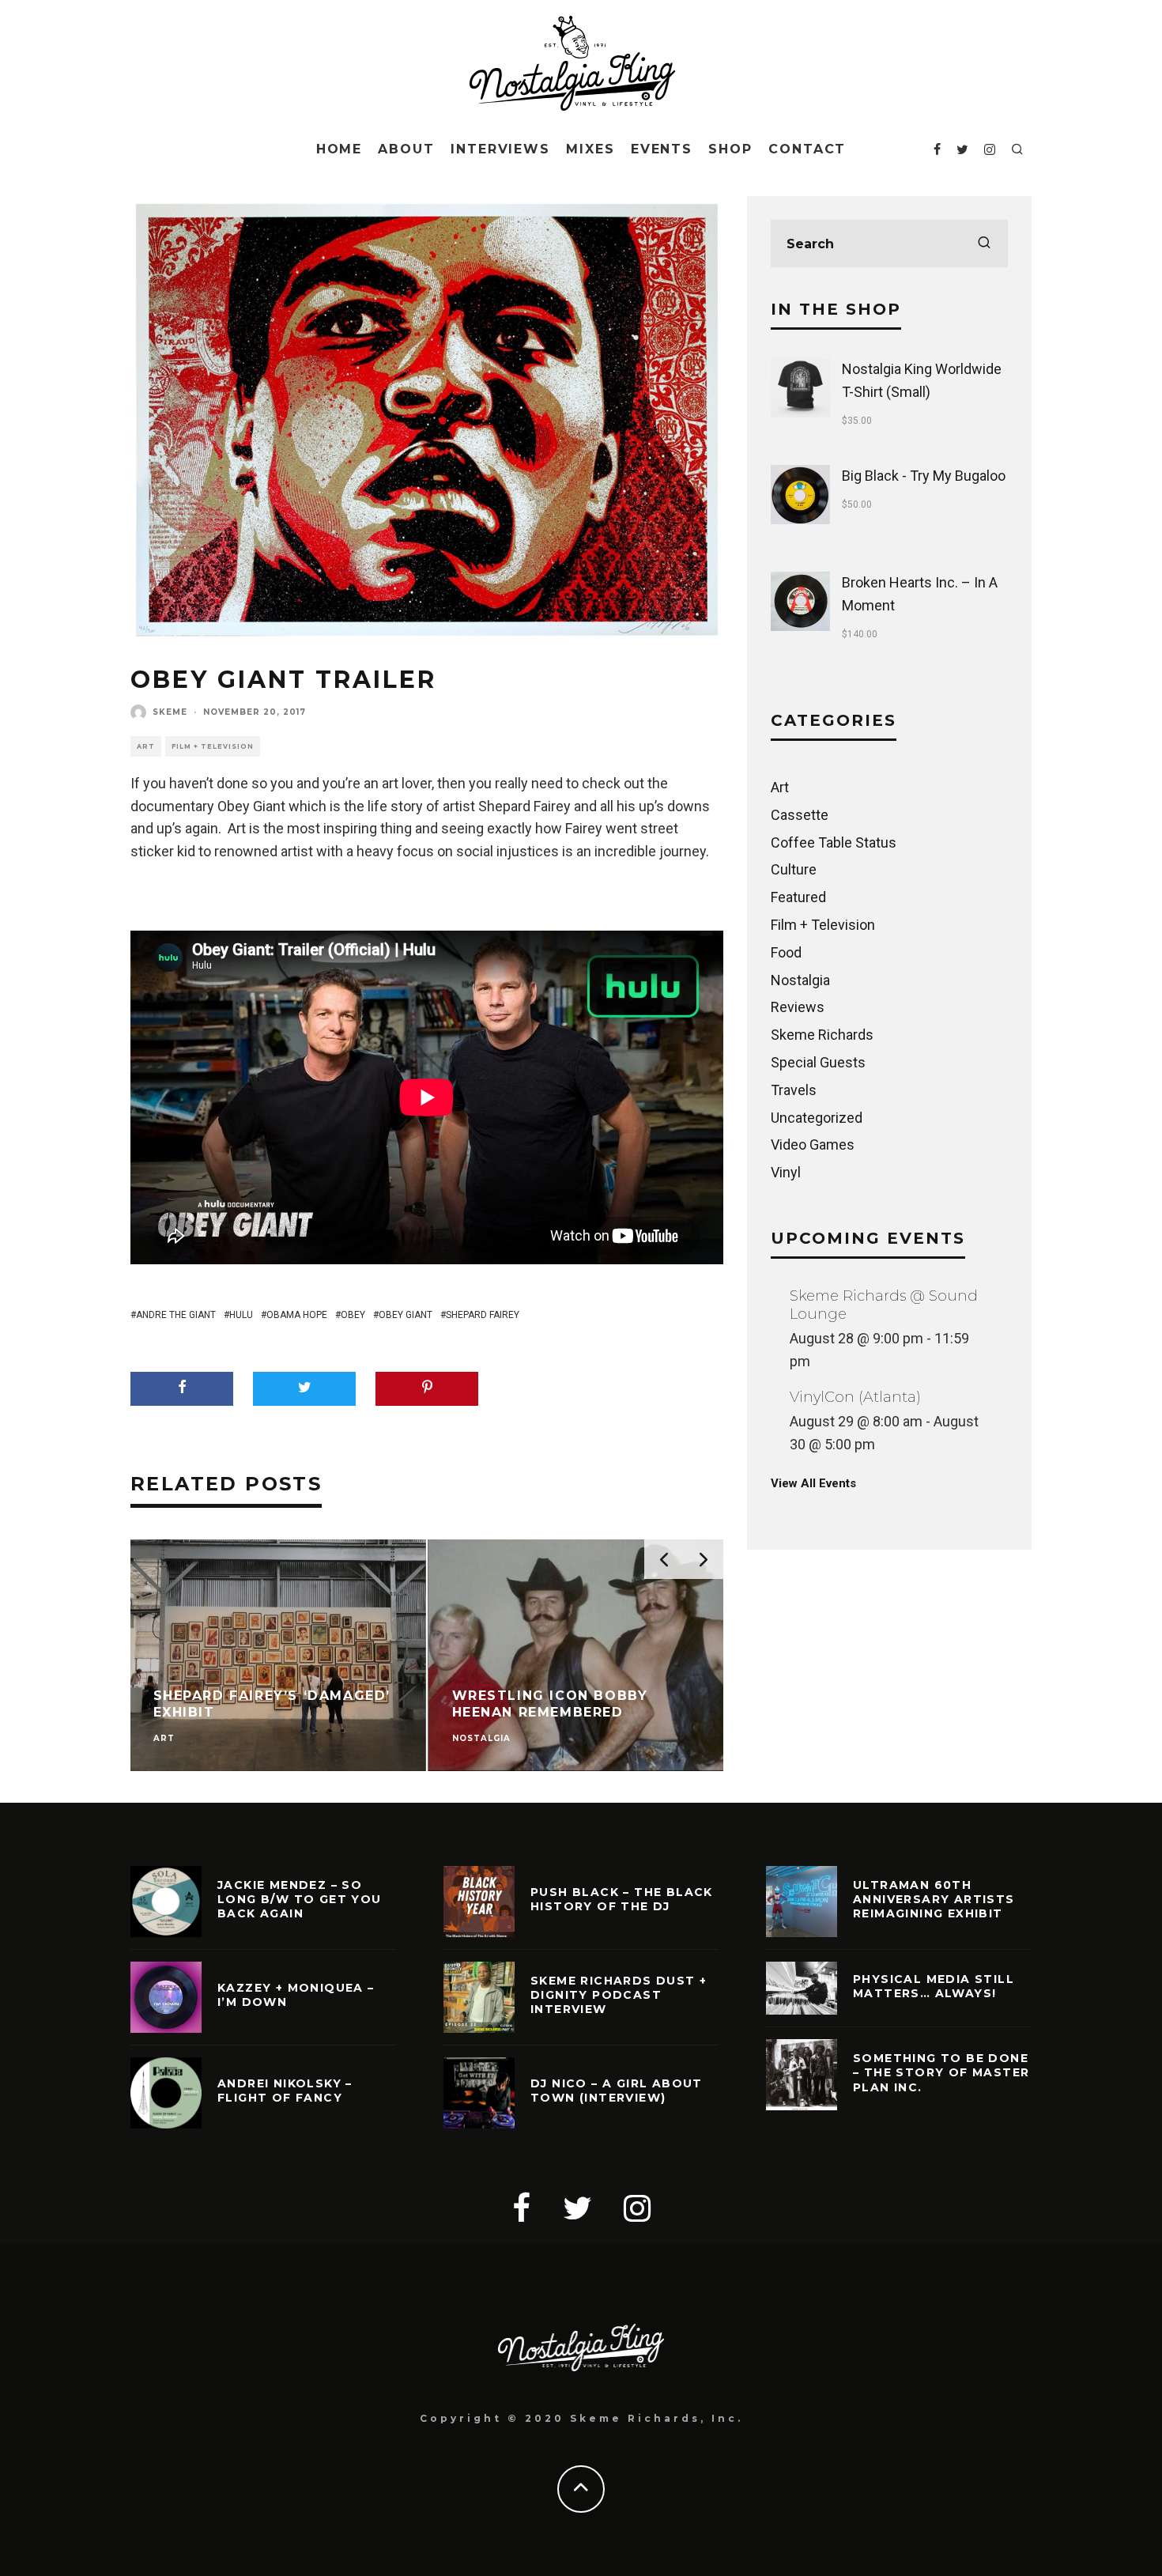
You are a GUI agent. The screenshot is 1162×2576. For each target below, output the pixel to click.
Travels (794, 1090)
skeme (170, 712)
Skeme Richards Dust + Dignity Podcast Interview (619, 1995)
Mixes (590, 149)
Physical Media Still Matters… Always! (934, 1986)
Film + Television (213, 746)
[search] (984, 244)
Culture (794, 869)
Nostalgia (800, 980)
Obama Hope (297, 1315)
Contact (807, 149)
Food (786, 952)
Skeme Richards (822, 1035)
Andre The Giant (176, 1315)
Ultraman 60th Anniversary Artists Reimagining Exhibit (934, 1899)
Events (662, 149)
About (406, 149)
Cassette (800, 815)
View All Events (813, 1483)
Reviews (798, 1007)
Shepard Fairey (483, 1315)
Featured (798, 897)
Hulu (241, 1315)
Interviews (500, 149)
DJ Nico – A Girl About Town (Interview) (617, 2091)
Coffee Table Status (834, 842)
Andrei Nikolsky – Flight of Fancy (285, 2091)
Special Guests (818, 1062)
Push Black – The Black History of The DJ (622, 1899)
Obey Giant (406, 1315)
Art (146, 746)
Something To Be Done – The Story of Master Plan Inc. (941, 2072)
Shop (730, 149)
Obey (353, 1315)
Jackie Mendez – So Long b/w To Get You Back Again (300, 1899)
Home (340, 149)
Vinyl (786, 1172)
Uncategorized (817, 1118)
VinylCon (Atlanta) (855, 1397)
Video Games (813, 1144)
